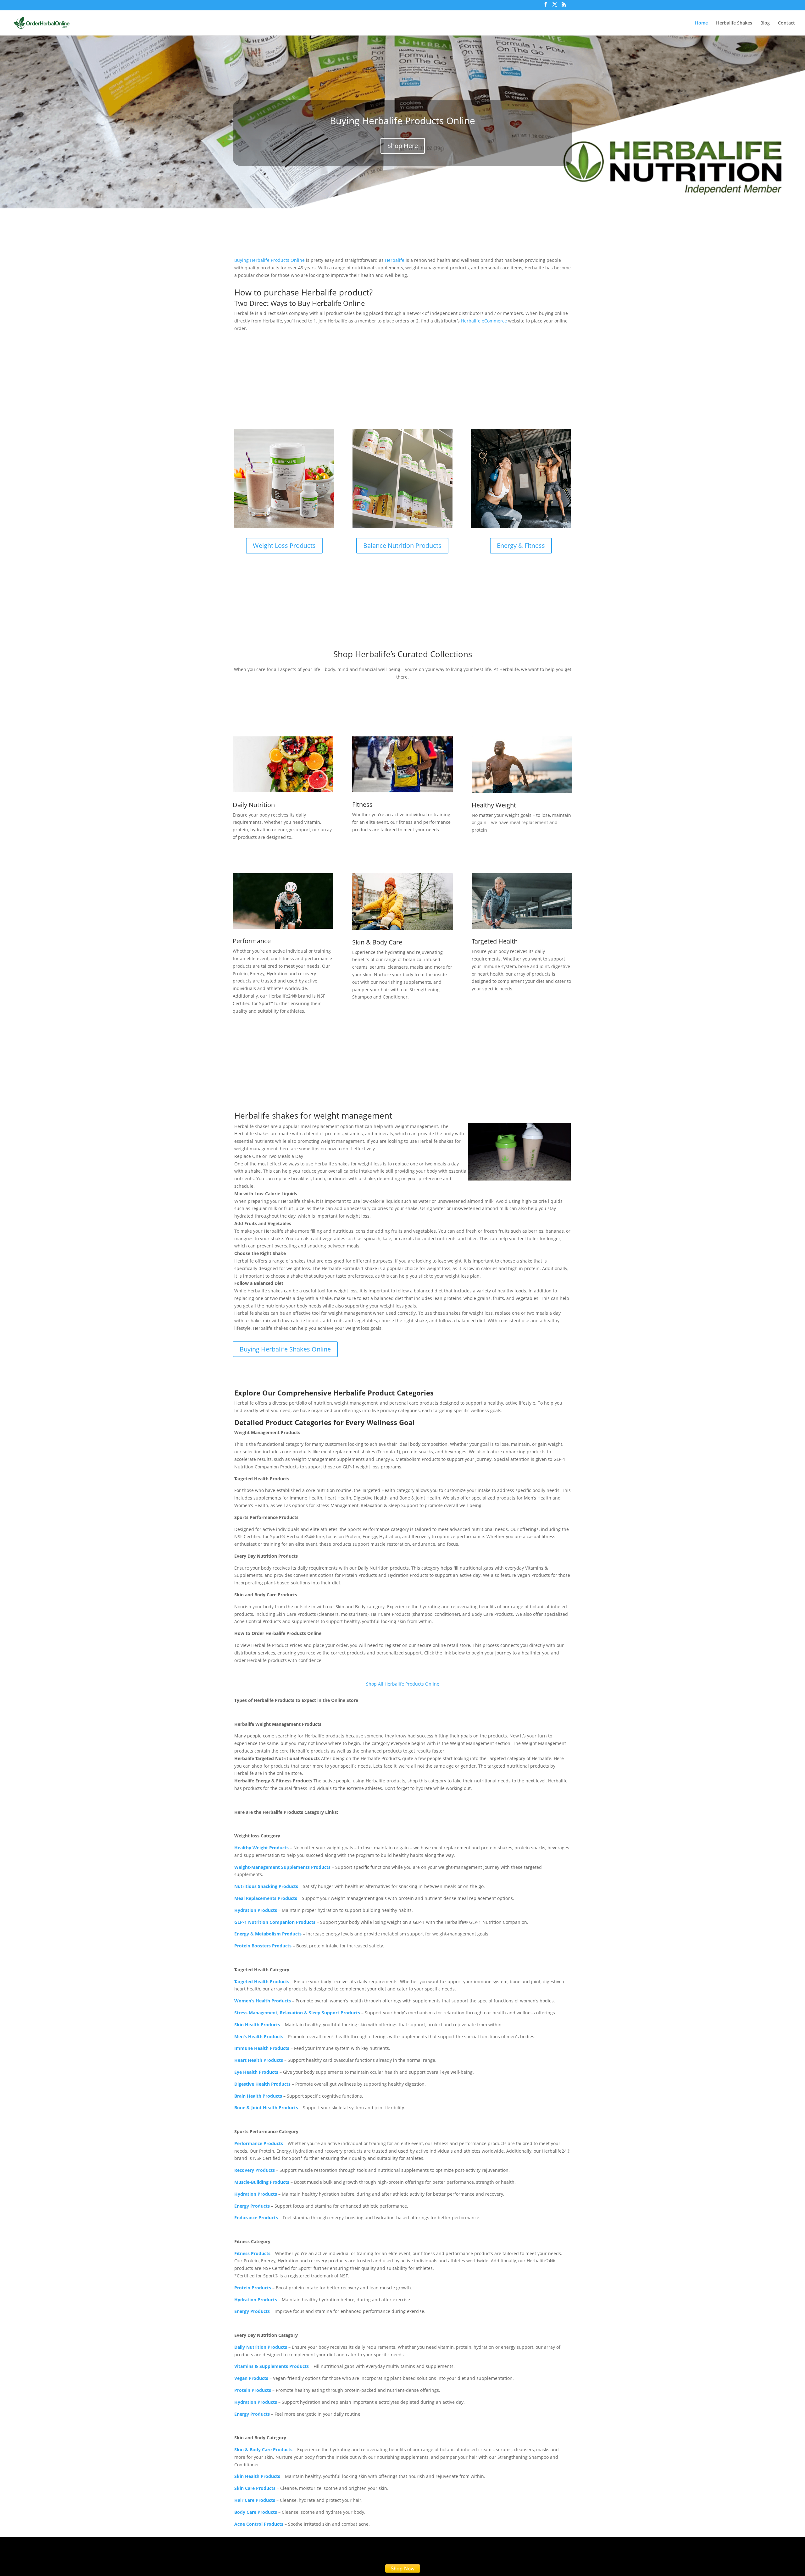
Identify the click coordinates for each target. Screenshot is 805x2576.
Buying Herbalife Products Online (402, 121)
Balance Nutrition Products (402, 545)
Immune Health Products (262, 2048)
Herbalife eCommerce (484, 321)
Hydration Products (256, 1910)
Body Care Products (256, 2512)
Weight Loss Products (284, 545)
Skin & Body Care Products (263, 2449)
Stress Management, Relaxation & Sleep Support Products (297, 2013)
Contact (786, 23)
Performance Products (259, 2143)
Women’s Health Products (263, 2001)
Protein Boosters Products (263, 1946)
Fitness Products (252, 2253)
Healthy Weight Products (261, 1848)
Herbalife (395, 260)
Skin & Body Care (377, 942)
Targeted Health (495, 941)
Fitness (362, 804)
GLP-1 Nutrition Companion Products (275, 1922)
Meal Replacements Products (266, 1898)
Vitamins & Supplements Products (272, 2366)
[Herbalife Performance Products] (283, 901)
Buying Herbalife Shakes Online (285, 1349)
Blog (765, 23)
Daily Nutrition (254, 805)
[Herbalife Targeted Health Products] (522, 901)
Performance (252, 941)
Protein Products (253, 2390)
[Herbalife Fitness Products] (402, 764)
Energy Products (252, 2206)
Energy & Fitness (521, 545)
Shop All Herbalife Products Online (403, 1684)
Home (701, 23)
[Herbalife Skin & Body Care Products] (402, 901)
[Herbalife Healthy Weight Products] (522, 765)
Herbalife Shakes (734, 23)
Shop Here (403, 146)
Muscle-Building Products (262, 2182)
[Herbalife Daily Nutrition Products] (283, 764)
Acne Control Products (259, 2524)
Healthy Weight (494, 805)
